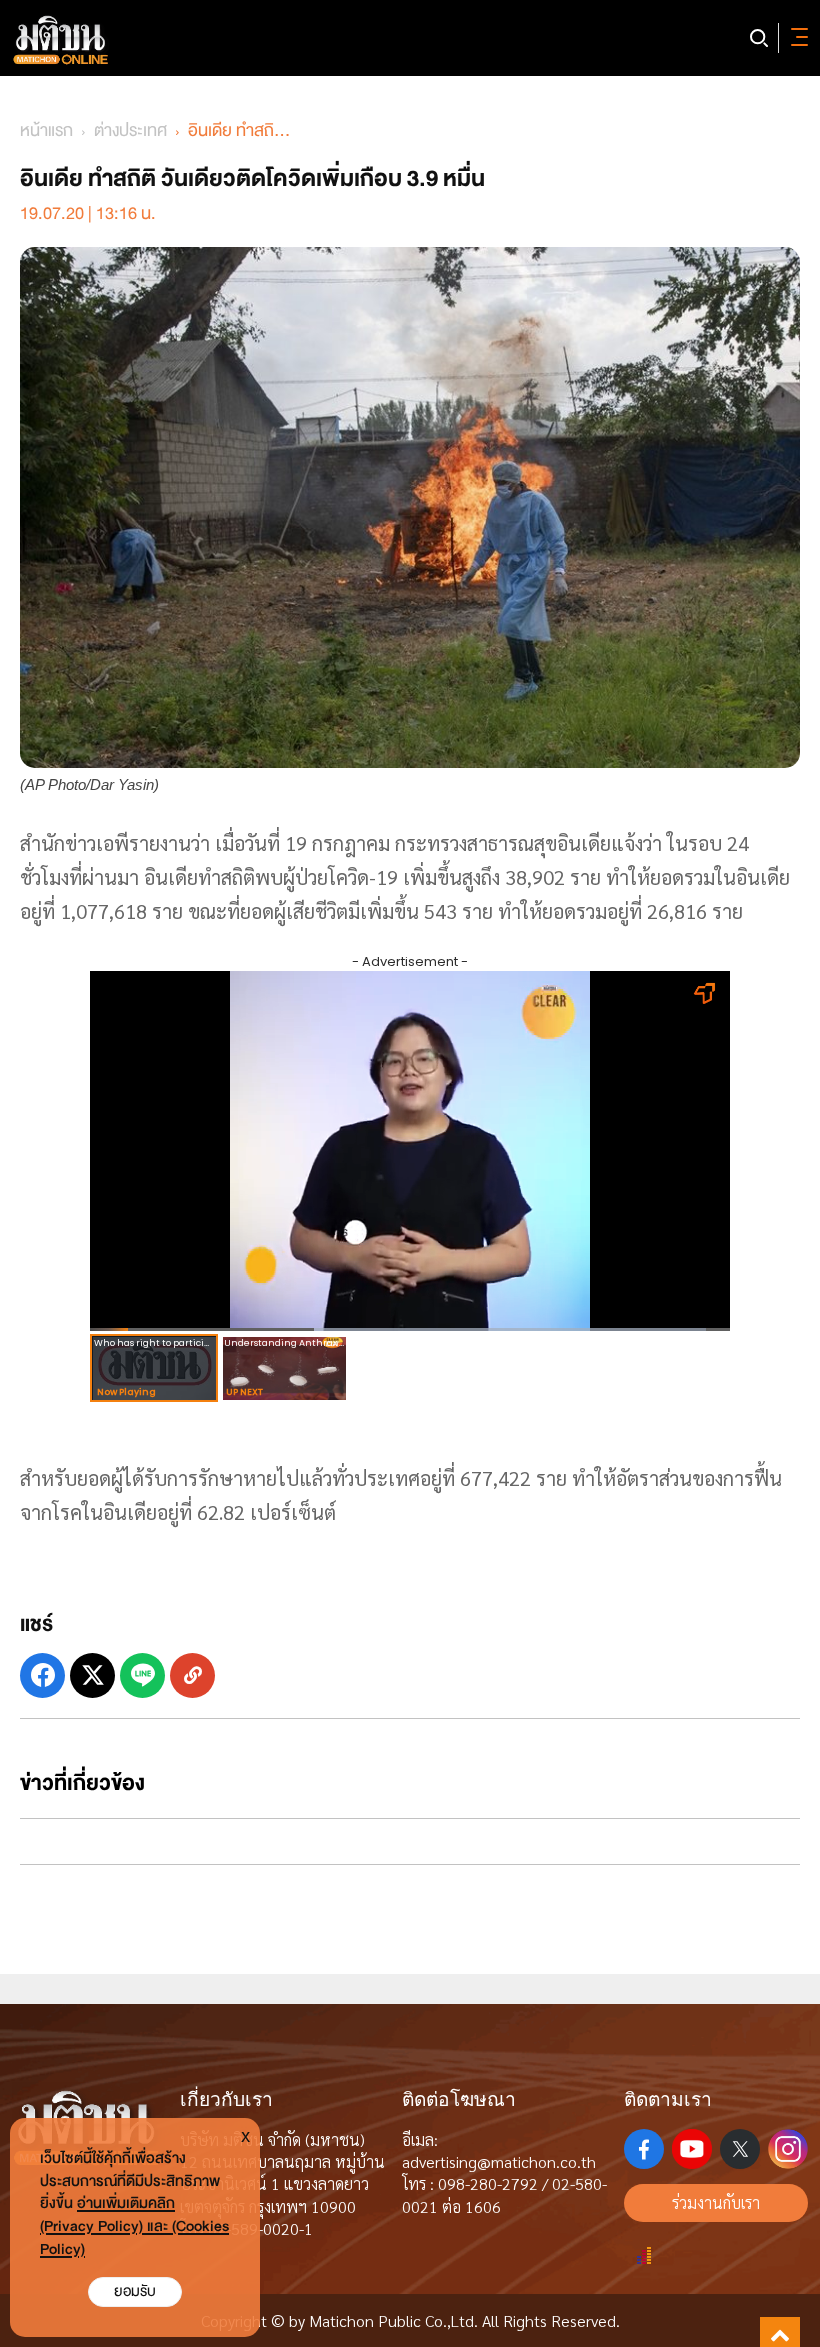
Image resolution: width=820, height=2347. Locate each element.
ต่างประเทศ (130, 130)
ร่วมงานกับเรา (716, 2202)
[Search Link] (759, 38)
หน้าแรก (46, 130)
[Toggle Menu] (796, 38)
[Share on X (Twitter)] (92, 1675)
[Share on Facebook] (42, 1675)
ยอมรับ (135, 2291)
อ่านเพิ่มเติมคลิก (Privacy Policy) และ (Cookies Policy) (134, 2226)
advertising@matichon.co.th (499, 2161)
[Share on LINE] (142, 1675)
